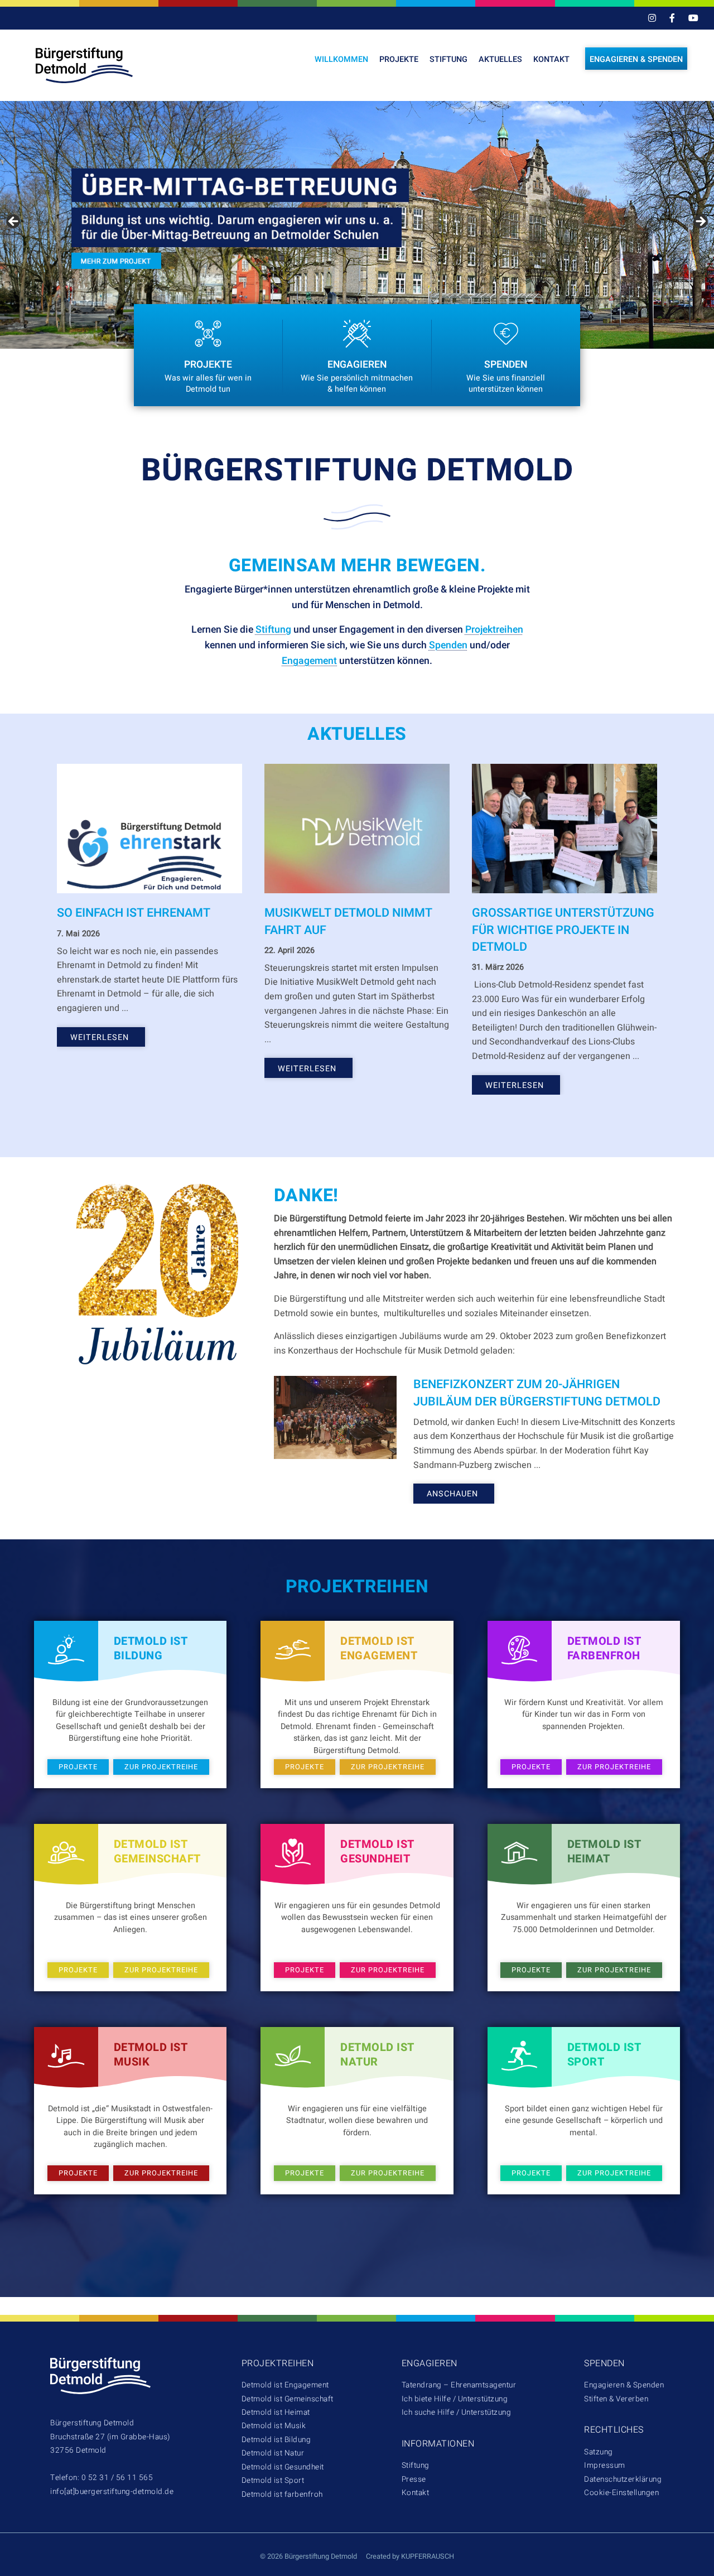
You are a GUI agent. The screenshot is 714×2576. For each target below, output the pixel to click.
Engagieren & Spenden (636, 59)
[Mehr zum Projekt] (357, 225)
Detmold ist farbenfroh (282, 2495)
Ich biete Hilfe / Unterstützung (455, 2399)
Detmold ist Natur (273, 2453)
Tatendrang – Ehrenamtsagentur (459, 2385)
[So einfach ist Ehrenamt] (149, 829)
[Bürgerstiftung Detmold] (95, 65)
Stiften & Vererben (616, 2399)
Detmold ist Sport (273, 2481)
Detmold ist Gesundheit (283, 2467)
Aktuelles (500, 59)
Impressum (605, 2466)
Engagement (309, 661)
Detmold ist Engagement (285, 2385)
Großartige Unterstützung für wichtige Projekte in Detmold (563, 930)
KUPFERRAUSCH (428, 2556)
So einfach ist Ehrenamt (134, 913)
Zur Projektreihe (161, 1767)
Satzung (599, 2452)
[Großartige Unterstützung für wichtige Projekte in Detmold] (565, 829)
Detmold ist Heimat (276, 2413)
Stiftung (448, 59)
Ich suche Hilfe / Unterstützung (457, 2413)
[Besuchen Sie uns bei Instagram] (652, 19)
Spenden (448, 645)
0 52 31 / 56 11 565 (117, 2478)
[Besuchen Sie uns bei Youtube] (693, 19)
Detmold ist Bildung (276, 2440)
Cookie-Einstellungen (621, 2493)
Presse (414, 2479)
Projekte (399, 59)
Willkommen (341, 59)
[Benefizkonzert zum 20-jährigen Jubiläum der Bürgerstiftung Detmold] (335, 1417)
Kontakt (551, 59)
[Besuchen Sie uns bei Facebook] (672, 19)
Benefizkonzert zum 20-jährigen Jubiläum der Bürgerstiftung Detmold (537, 1393)
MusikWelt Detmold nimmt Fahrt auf (348, 921)
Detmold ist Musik (274, 2426)
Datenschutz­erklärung (623, 2479)
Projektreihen (494, 630)
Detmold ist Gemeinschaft (288, 2399)
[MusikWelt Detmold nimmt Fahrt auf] (357, 829)
